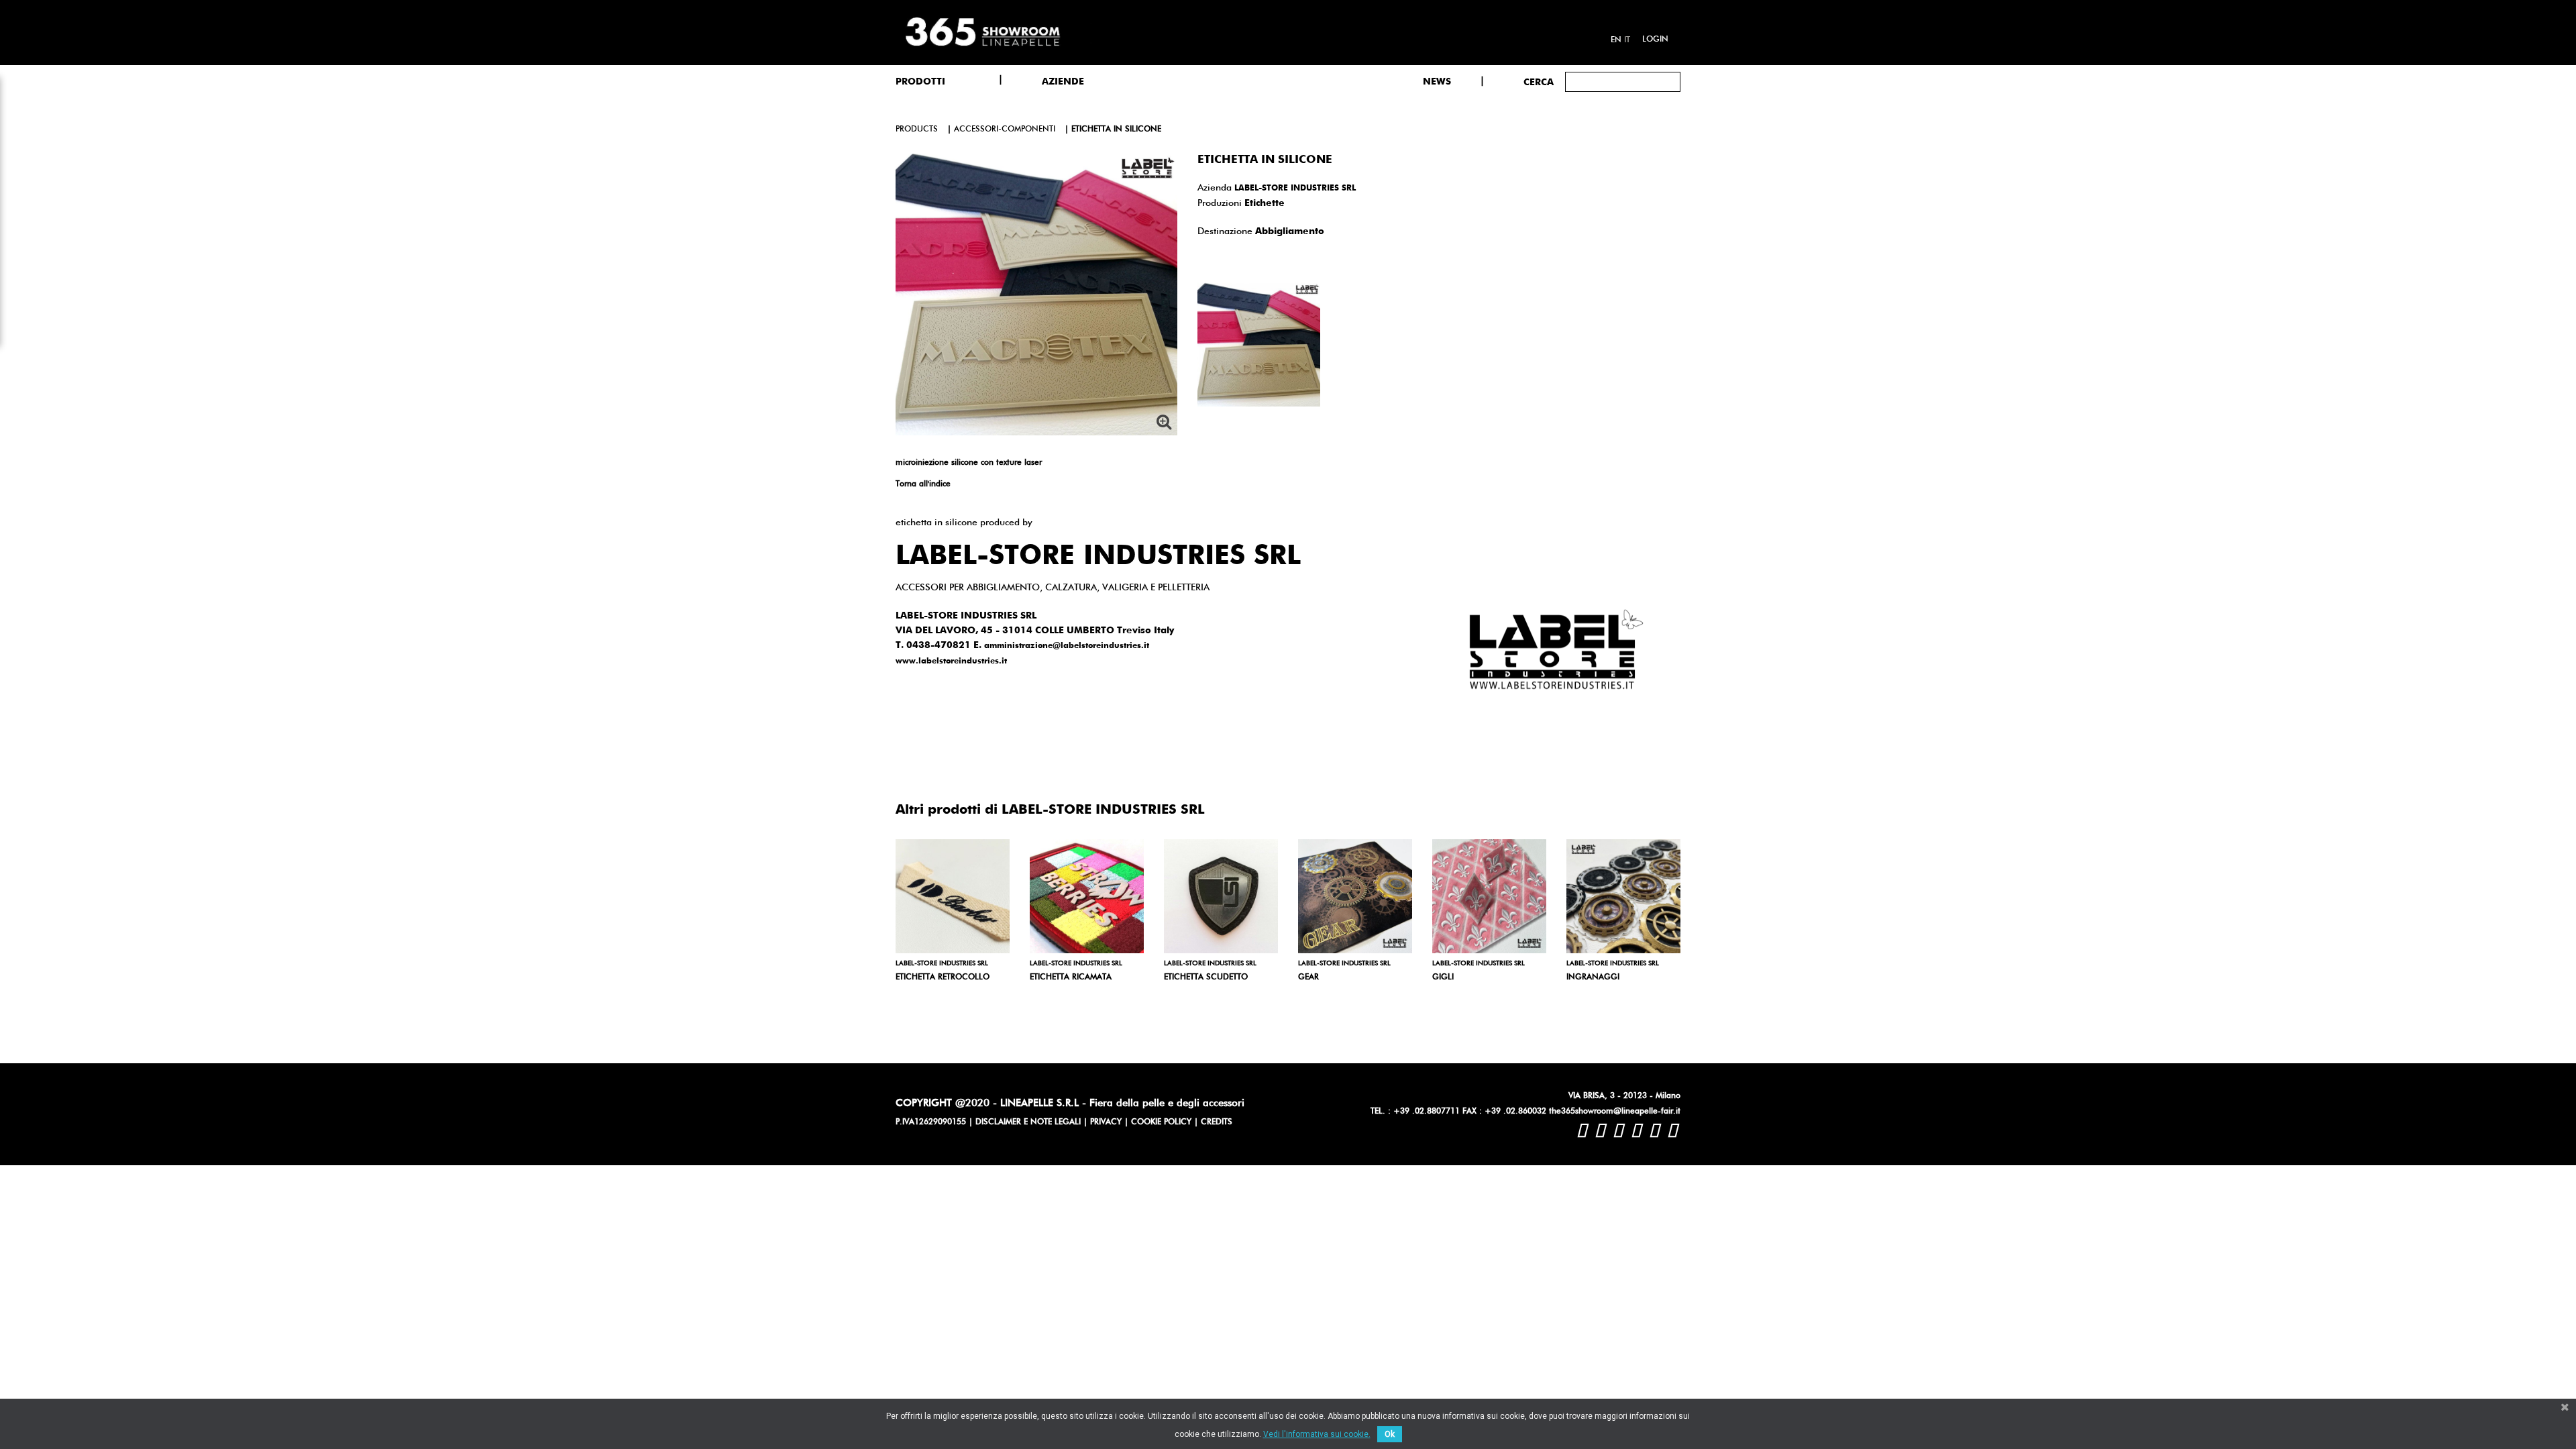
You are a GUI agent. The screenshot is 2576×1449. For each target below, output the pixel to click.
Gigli (1443, 977)
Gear (1308, 977)
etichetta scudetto (1206, 977)
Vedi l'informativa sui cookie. (1317, 1434)
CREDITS (1217, 1122)
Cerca (1539, 83)
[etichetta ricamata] (1087, 896)
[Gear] (1355, 896)
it (1627, 40)
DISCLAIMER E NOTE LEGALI (1028, 1122)
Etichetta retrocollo (943, 977)
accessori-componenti (1005, 129)
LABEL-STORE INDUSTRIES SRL (1295, 189)
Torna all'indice (923, 484)
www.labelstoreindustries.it (951, 661)
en (1616, 40)
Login (1655, 40)
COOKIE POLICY (1161, 1122)
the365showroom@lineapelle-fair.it (1615, 1112)
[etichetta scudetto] (1221, 896)
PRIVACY (1106, 1122)
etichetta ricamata (1071, 977)
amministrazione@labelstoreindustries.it (1067, 646)
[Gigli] (1489, 896)
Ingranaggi (1593, 977)
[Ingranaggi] (1623, 896)
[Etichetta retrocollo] (953, 896)
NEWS (1437, 82)
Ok (1390, 1434)
